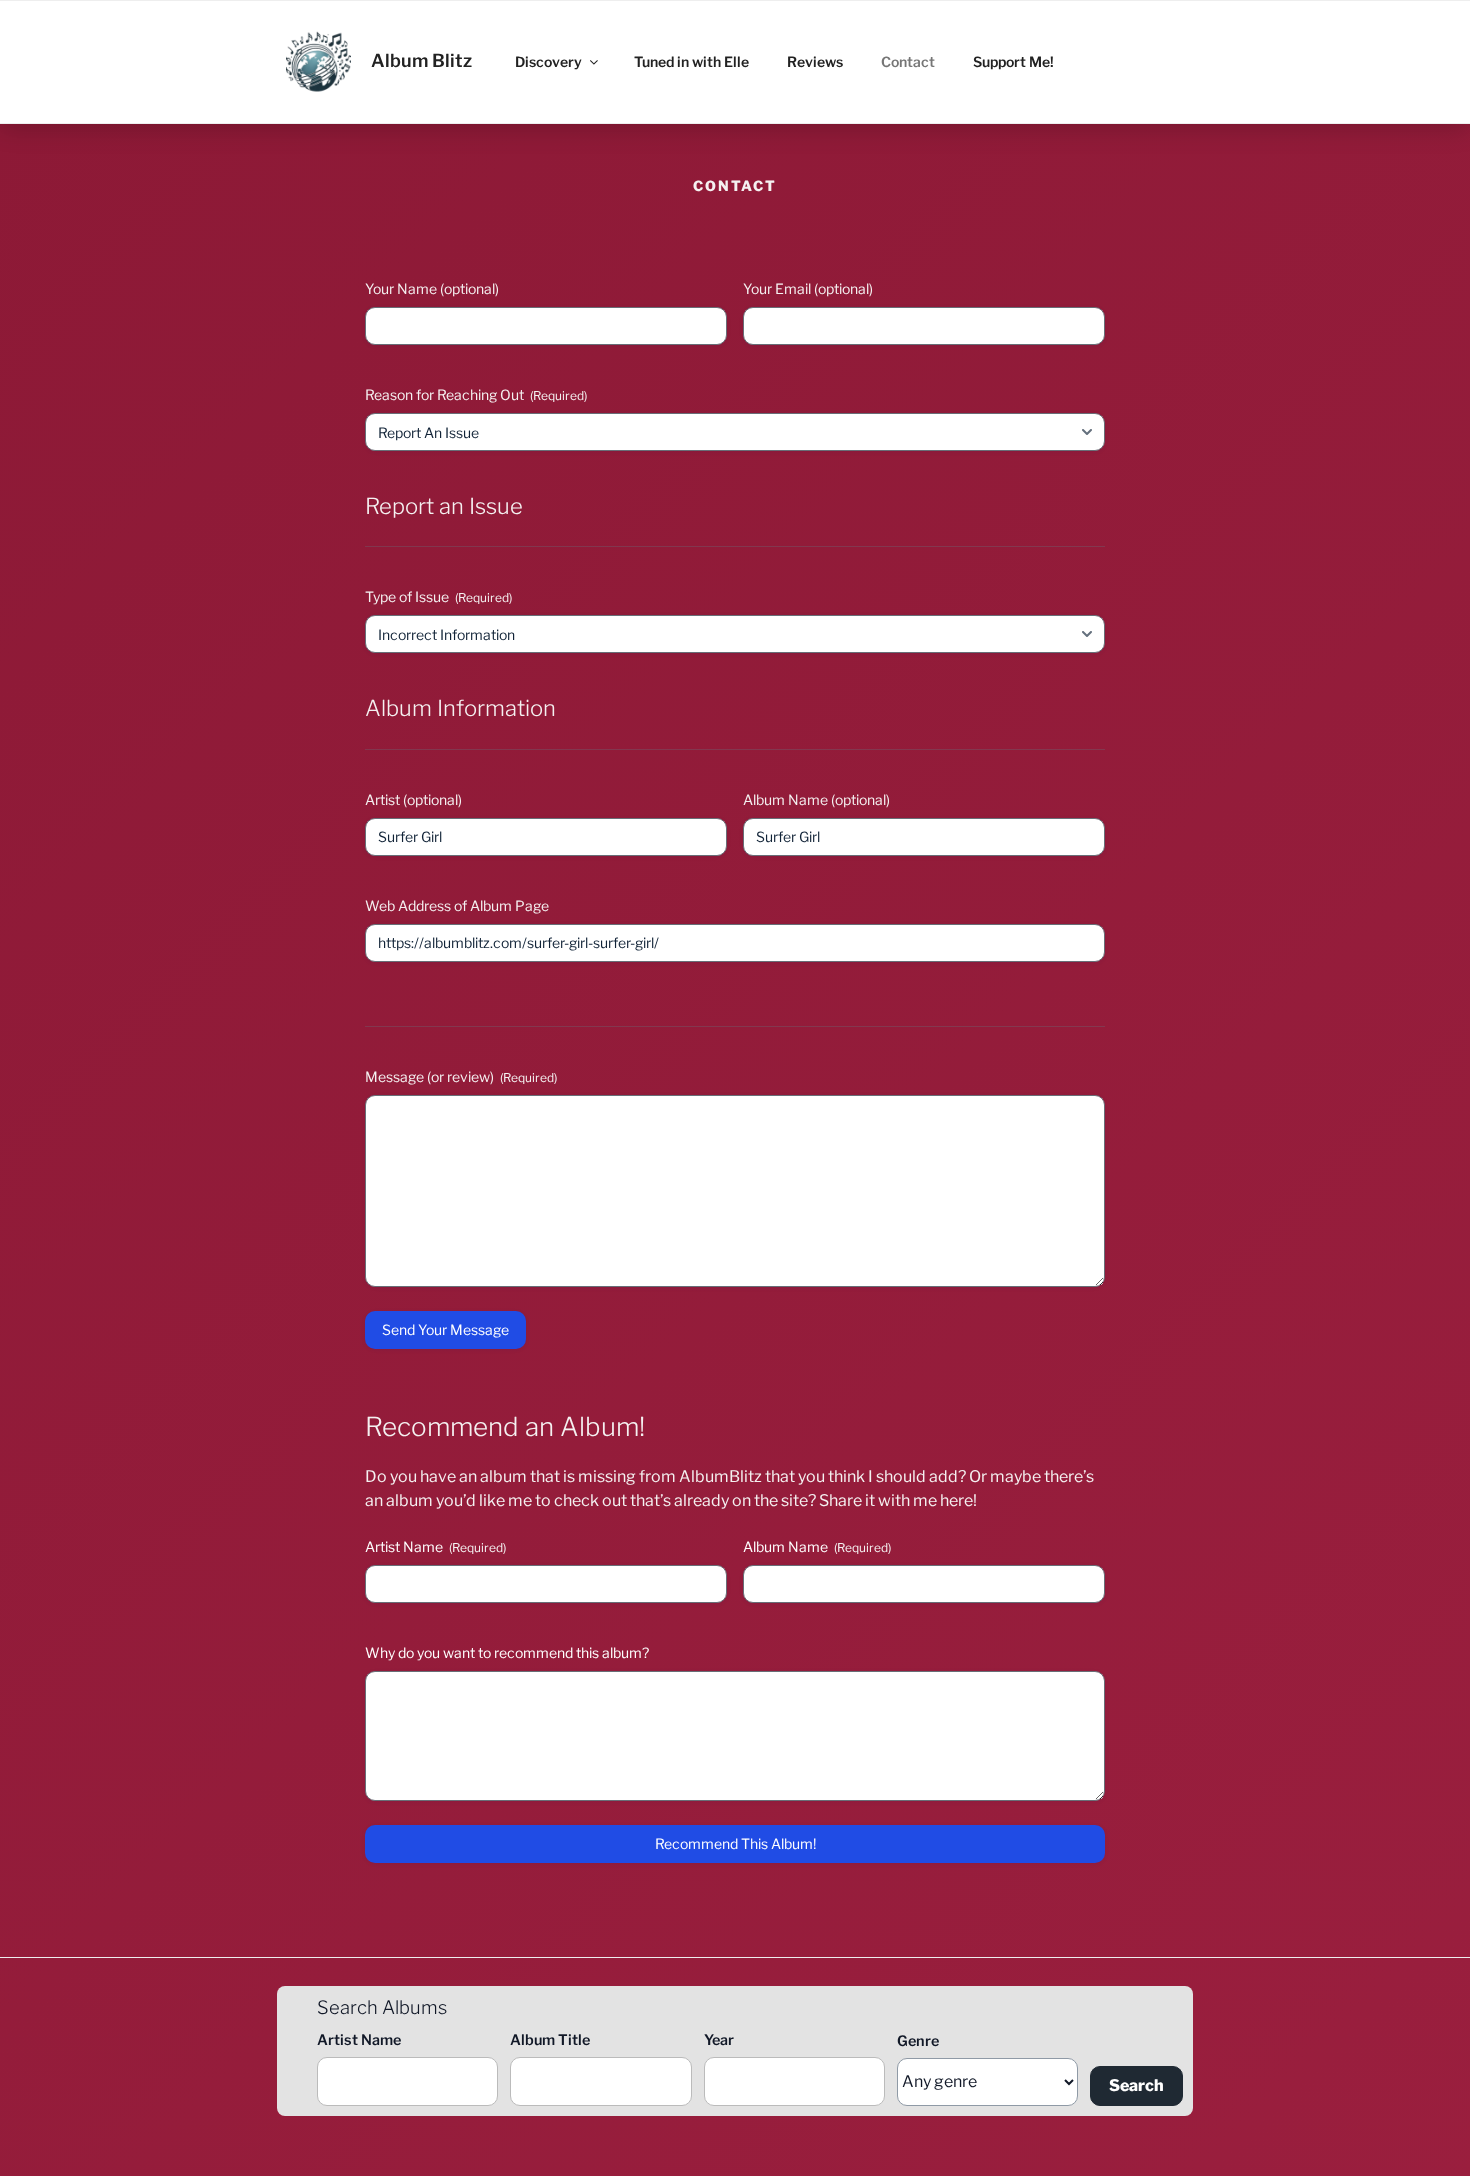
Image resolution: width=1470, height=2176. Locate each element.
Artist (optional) (413, 799)
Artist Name (435, 1546)
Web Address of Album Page (457, 905)
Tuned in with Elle (691, 61)
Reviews (815, 61)
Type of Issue (438, 596)
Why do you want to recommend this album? (507, 1652)
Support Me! (1013, 61)
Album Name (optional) (816, 799)
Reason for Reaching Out (476, 394)
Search (1136, 2085)
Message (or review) (461, 1076)
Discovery (548, 61)
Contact (908, 61)
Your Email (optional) (808, 288)
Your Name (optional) (432, 288)
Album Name (817, 1546)
